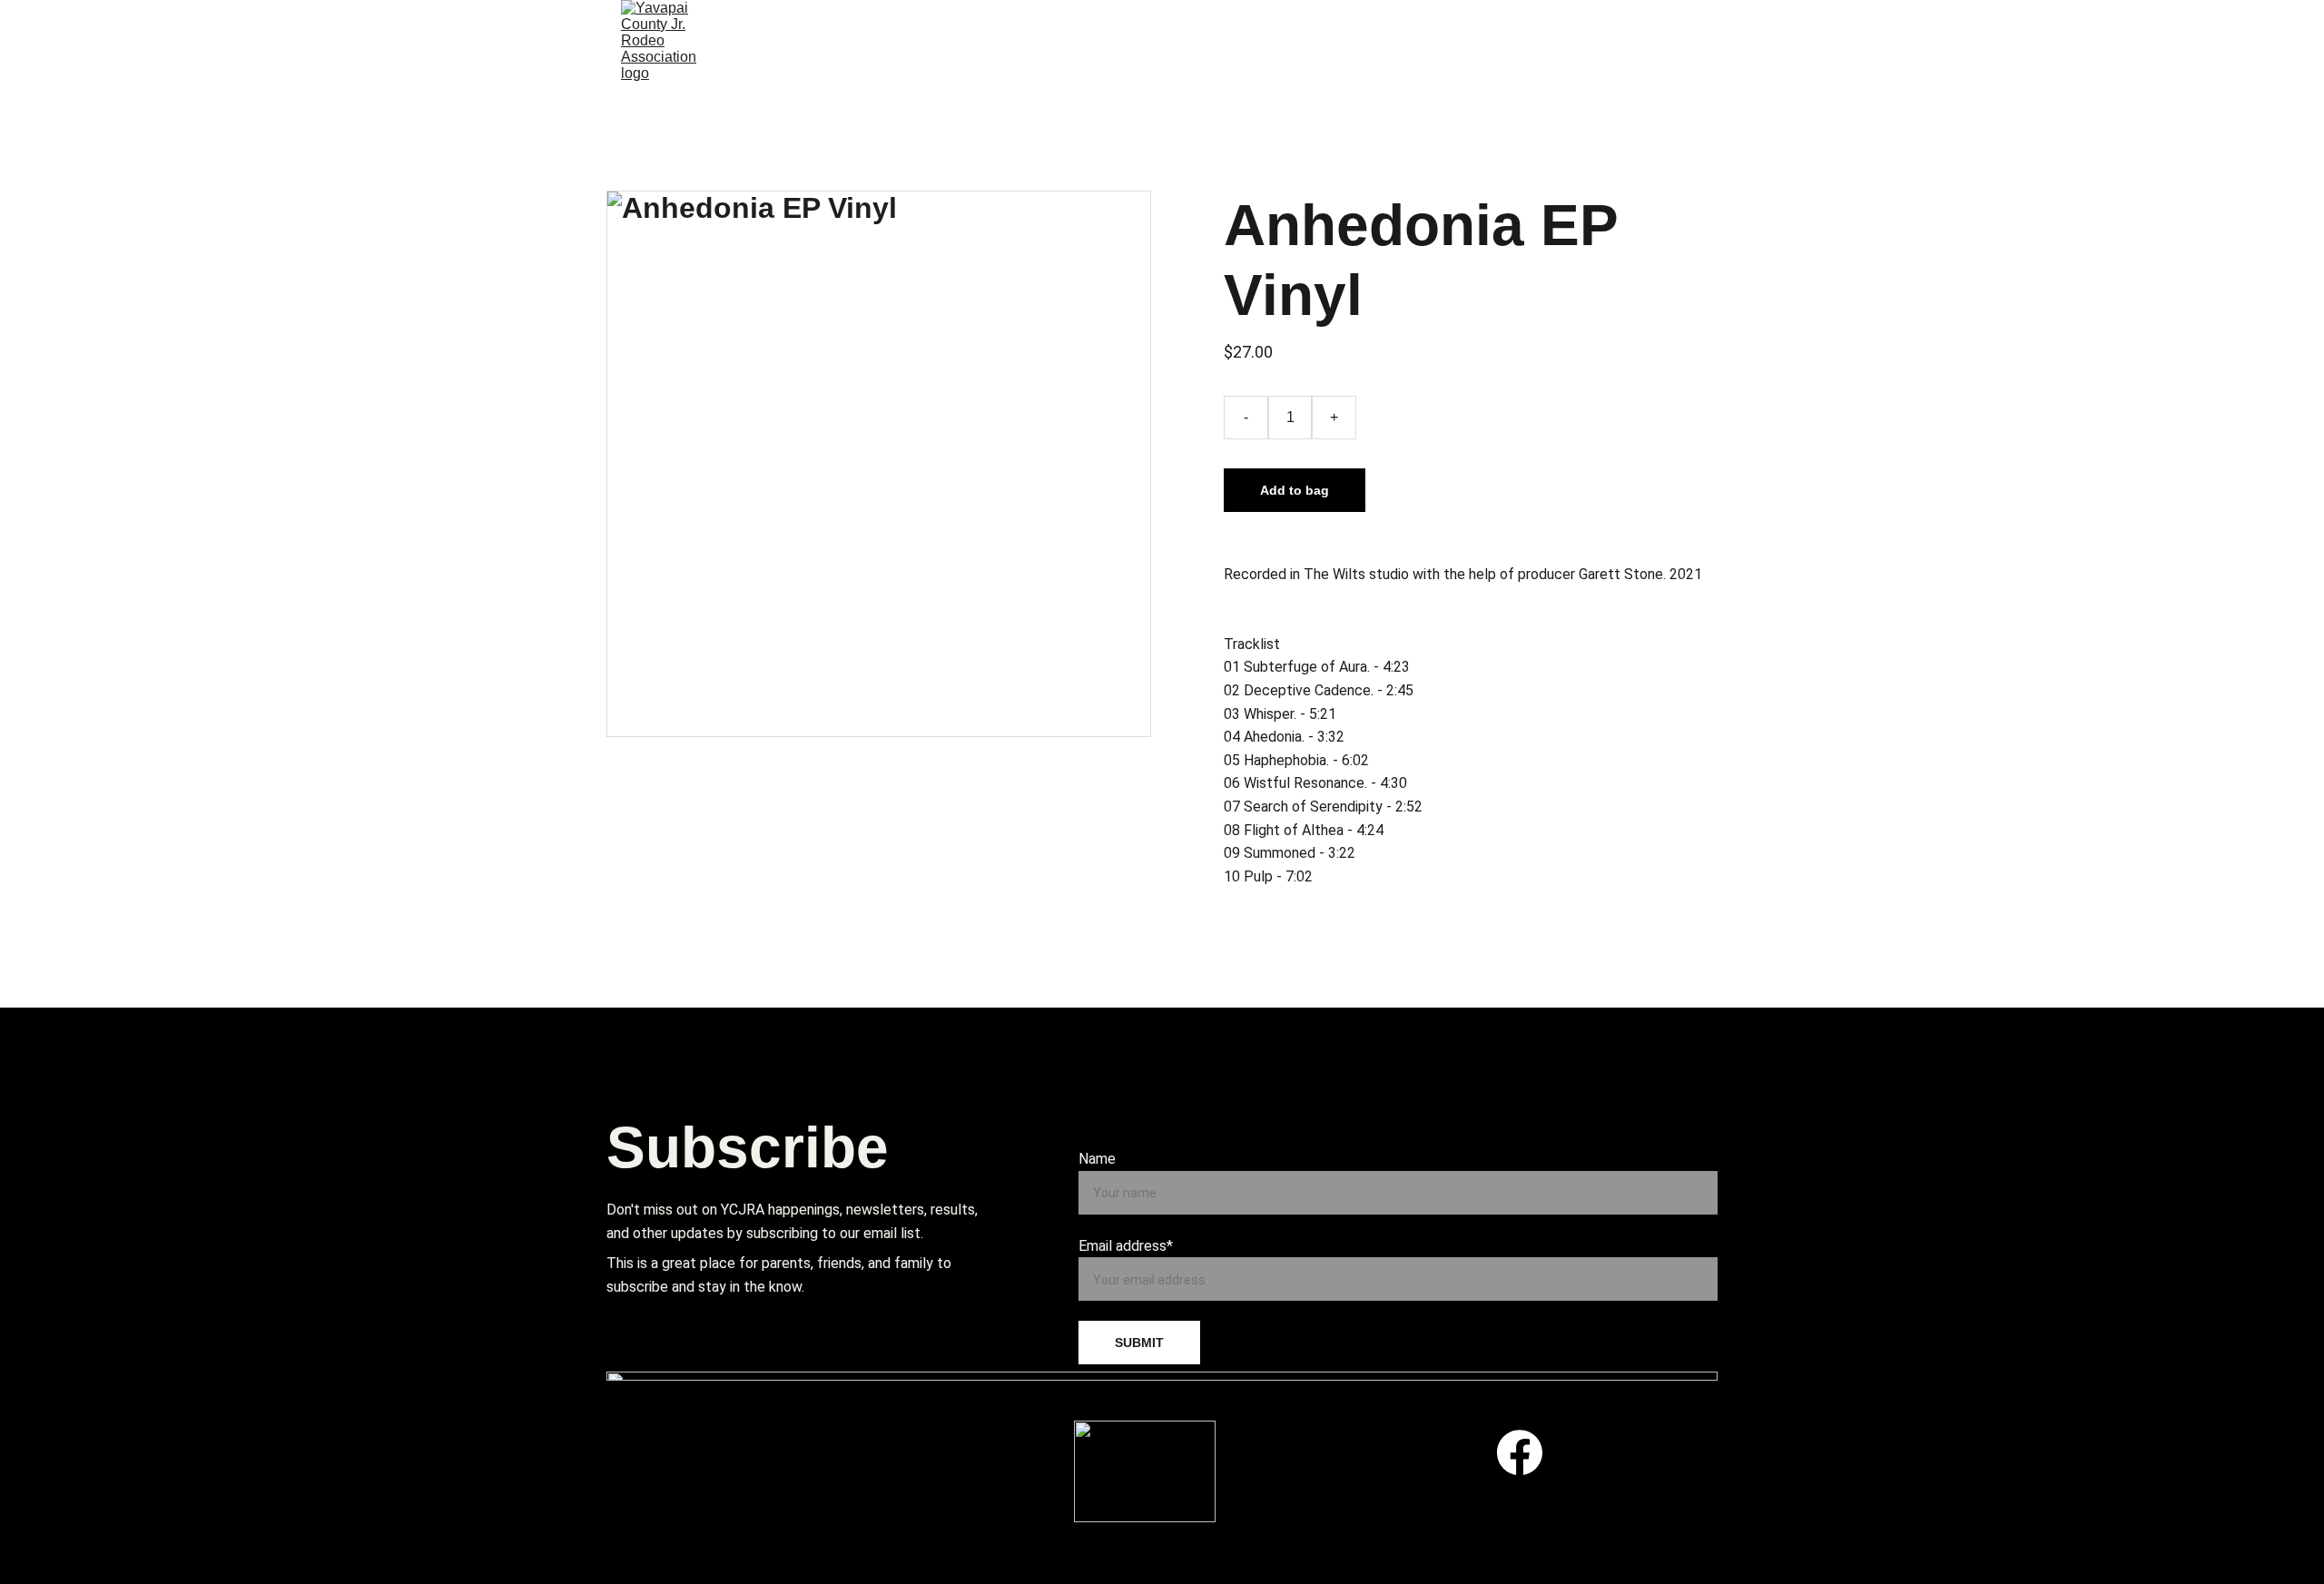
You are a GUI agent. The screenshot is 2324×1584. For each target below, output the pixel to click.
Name (1097, 1159)
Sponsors (1520, 76)
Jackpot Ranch (1215, 76)
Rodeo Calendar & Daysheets (1031, 23)
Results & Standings (1547, 23)
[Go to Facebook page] (1520, 1452)
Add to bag (1295, 490)
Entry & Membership (1310, 23)
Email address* (1126, 1246)
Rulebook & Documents (987, 76)
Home (822, 23)
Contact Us (1382, 76)
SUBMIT (1139, 1343)
